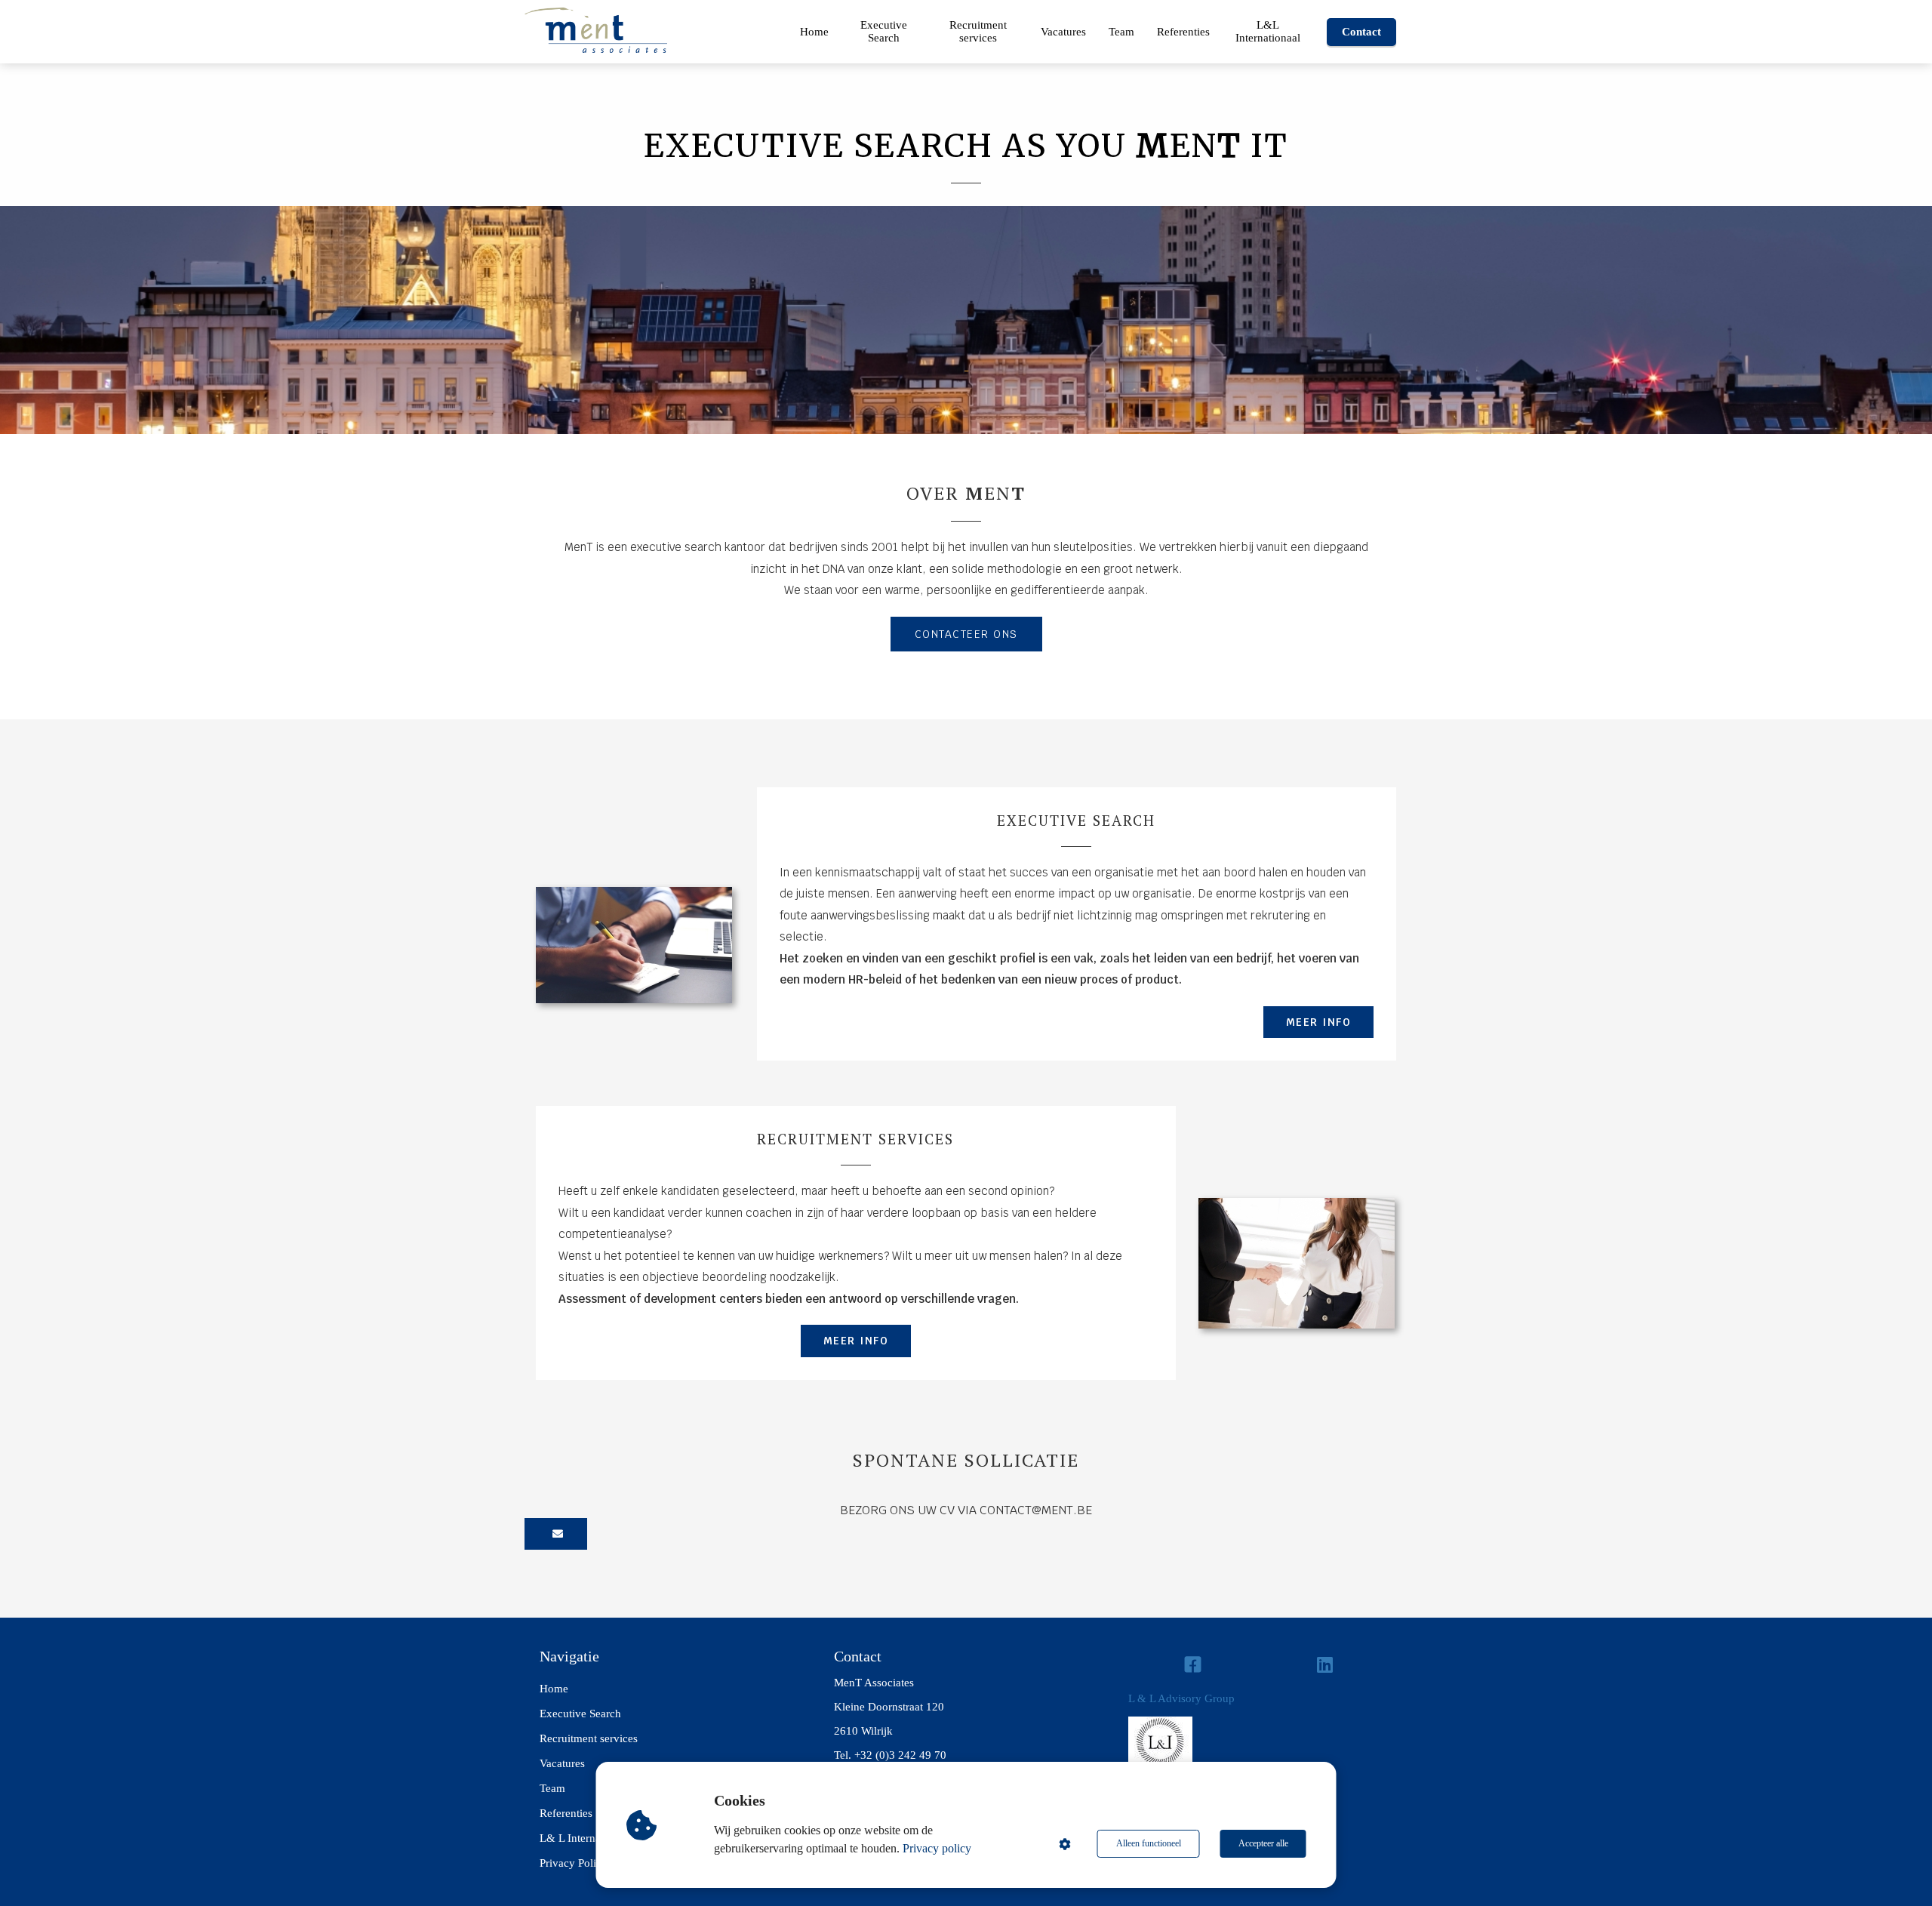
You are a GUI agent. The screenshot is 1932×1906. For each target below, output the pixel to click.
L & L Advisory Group (1181, 1698)
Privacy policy (937, 1848)
